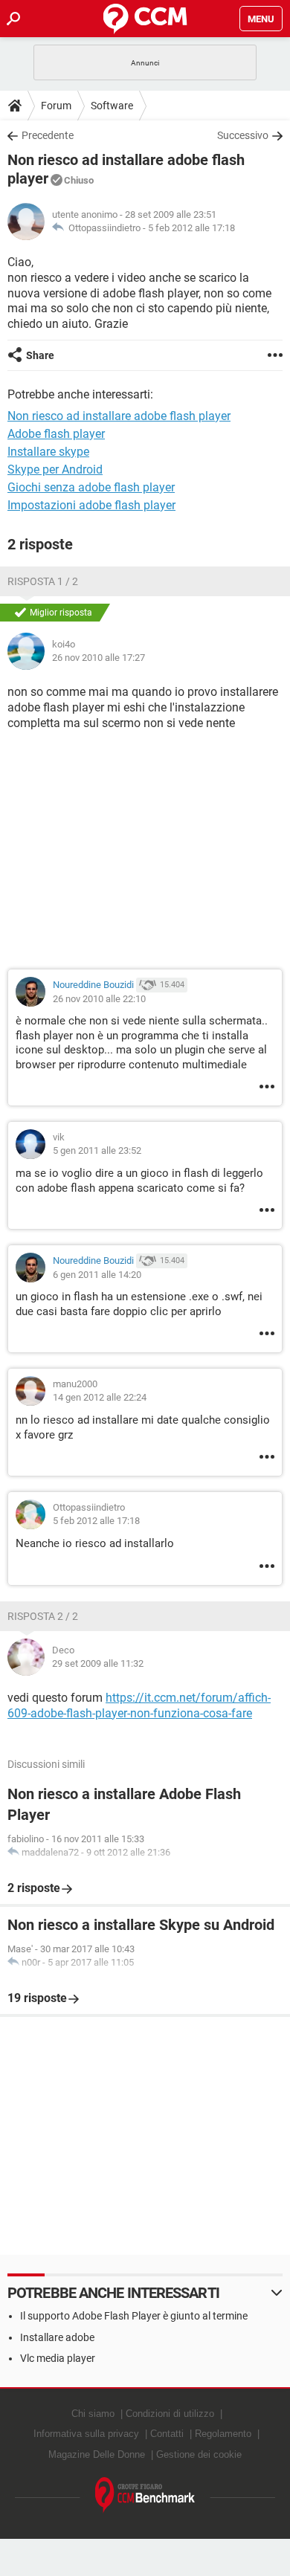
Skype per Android (55, 469)
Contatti (167, 2434)
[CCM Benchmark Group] (145, 2495)
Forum (56, 106)
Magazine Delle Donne (97, 2454)
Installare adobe (57, 2337)
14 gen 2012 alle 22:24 (100, 1397)
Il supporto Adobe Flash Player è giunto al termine (134, 2316)
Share (40, 355)
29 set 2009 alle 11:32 (98, 1663)
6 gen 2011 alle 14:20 (97, 1275)
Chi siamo (93, 2414)
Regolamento (223, 2434)
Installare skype (48, 452)
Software (112, 106)
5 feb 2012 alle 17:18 (191, 228)
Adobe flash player (56, 434)
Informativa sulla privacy (86, 2434)
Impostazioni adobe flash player (91, 505)
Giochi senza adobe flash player (91, 487)
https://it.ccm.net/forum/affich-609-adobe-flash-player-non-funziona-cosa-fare (139, 1705)
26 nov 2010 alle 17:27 (99, 658)
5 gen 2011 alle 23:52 (97, 1150)
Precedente (48, 135)
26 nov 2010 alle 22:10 (99, 999)
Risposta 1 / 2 (43, 581)
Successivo (243, 135)
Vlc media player (58, 2358)
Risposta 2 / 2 (43, 1616)
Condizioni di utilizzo (170, 2414)
